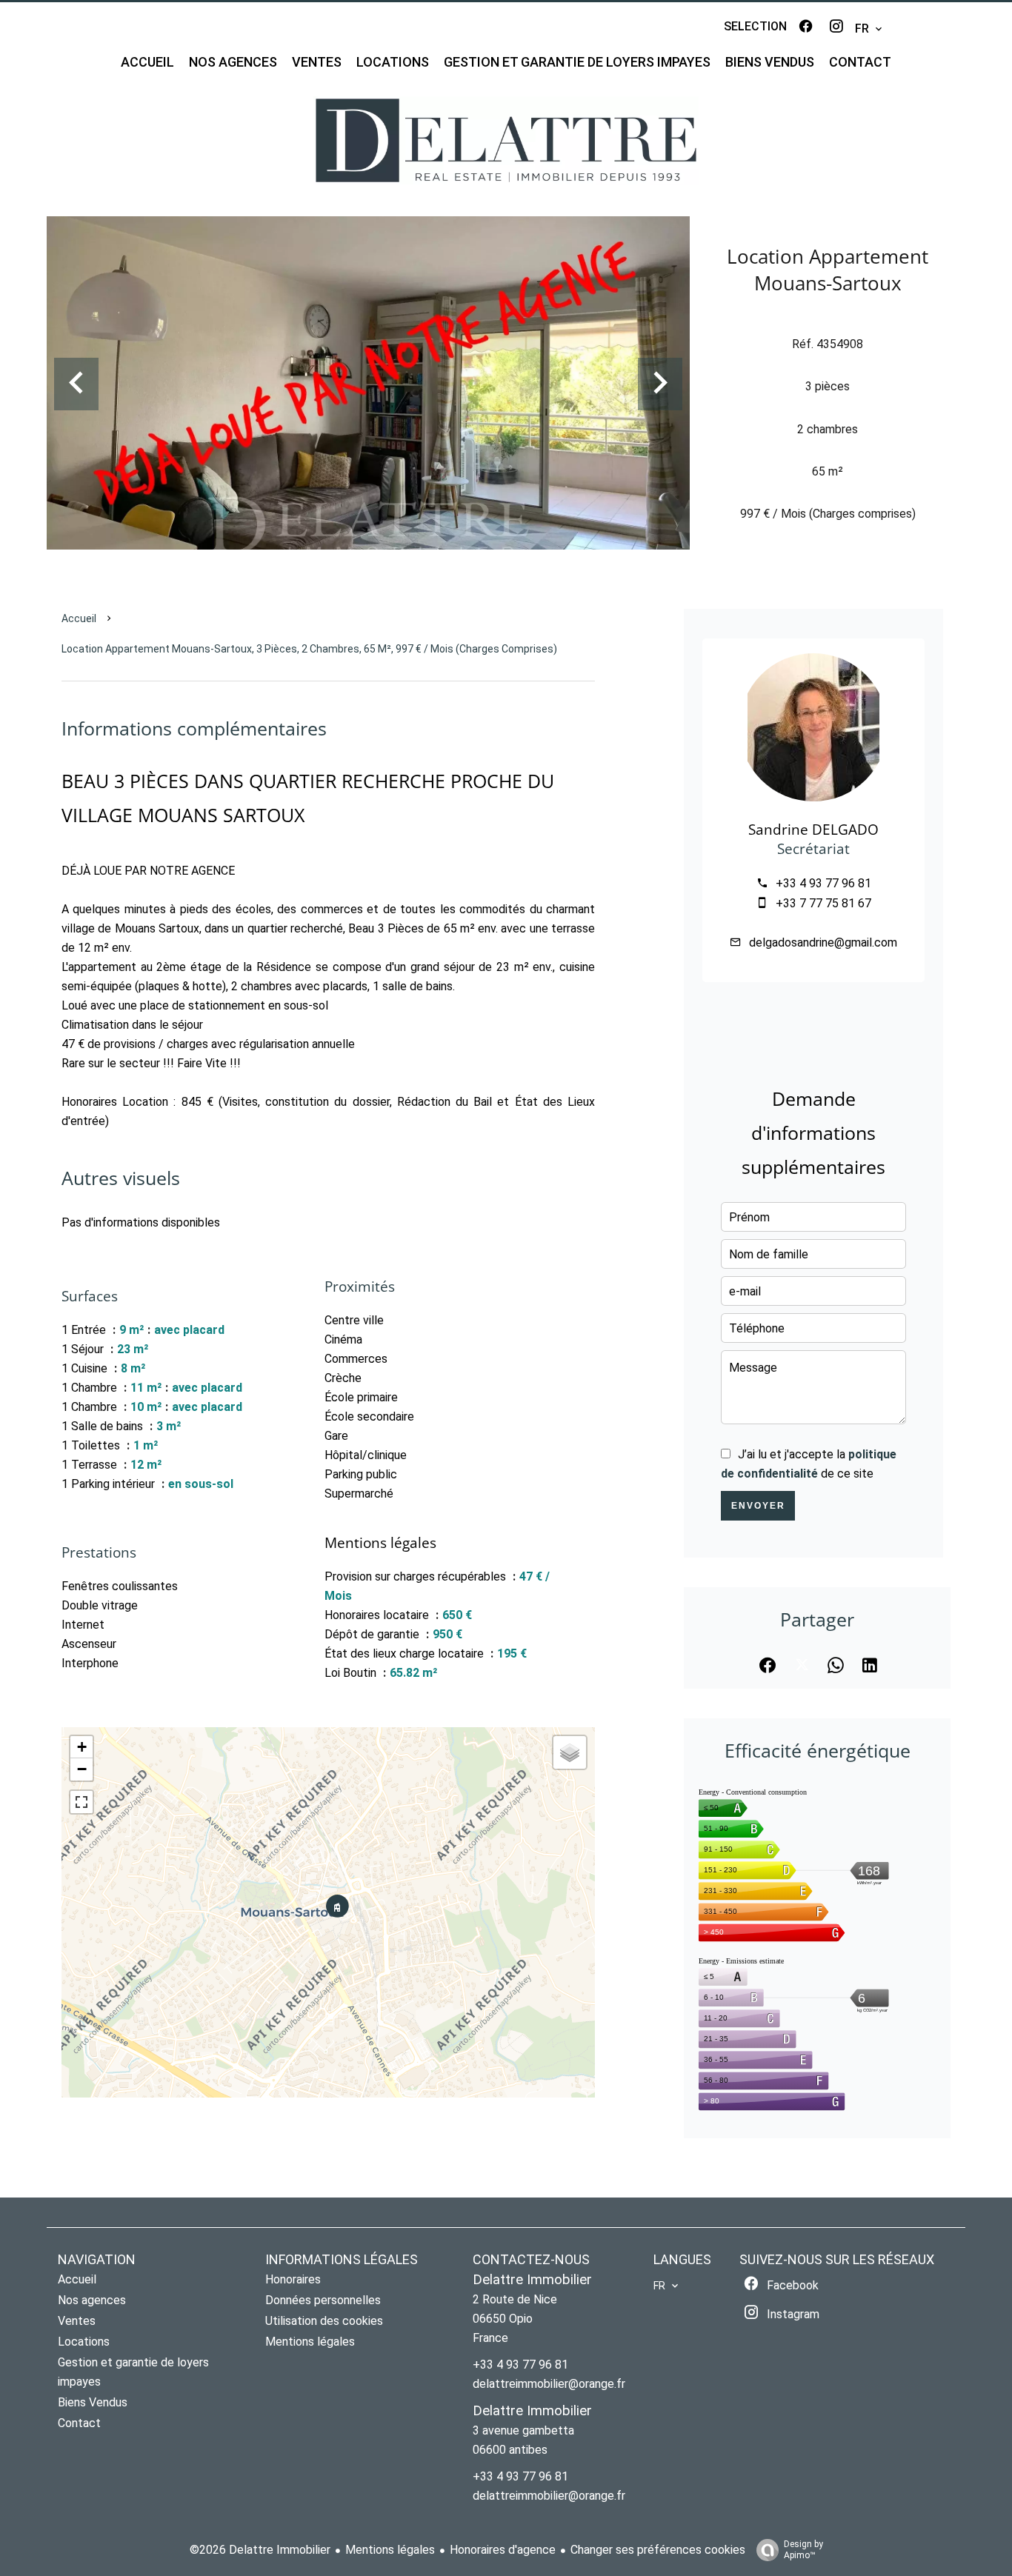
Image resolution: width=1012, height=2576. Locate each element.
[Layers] (570, 1752)
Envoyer (758, 1506)
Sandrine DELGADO (813, 829)
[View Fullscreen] (81, 1802)
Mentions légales (390, 2550)
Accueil (79, 618)
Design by (803, 2550)
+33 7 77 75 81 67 (823, 903)
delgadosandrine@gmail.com (823, 942)
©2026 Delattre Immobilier (260, 2550)
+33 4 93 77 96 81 (823, 883)
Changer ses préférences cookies (658, 2550)
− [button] (82, 1769)
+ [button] (82, 1747)
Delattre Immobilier (532, 2280)
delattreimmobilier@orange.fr (549, 2384)
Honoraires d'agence (503, 2550)
